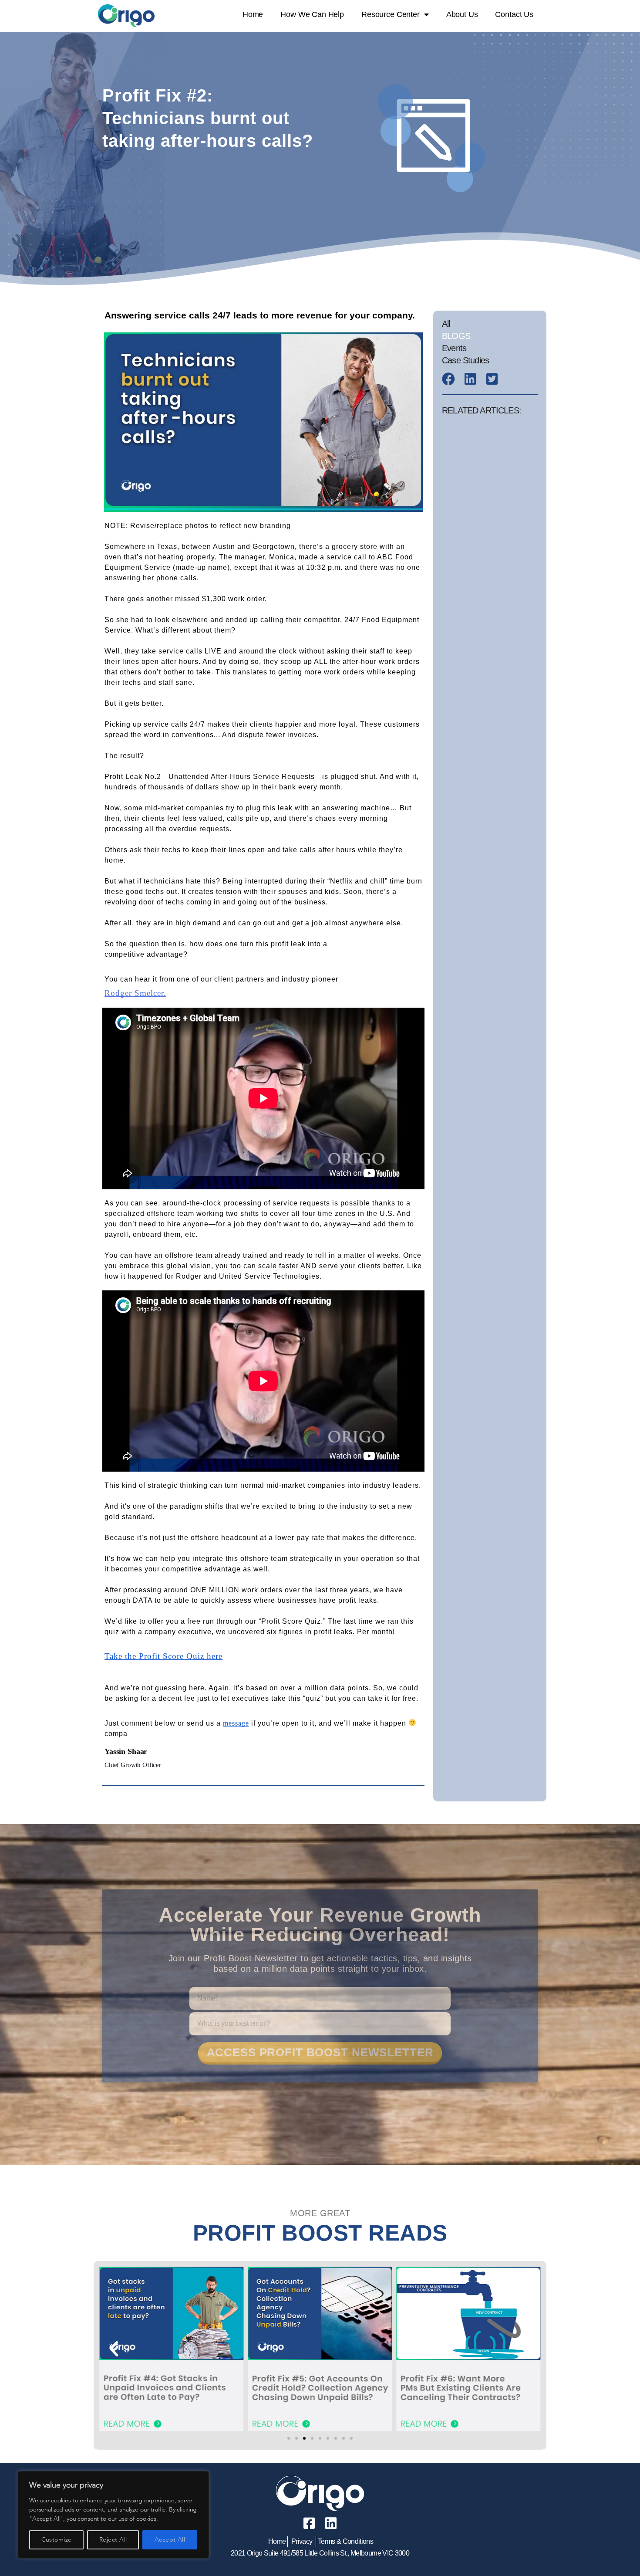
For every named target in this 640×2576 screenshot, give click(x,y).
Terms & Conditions (345, 2541)
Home (253, 14)
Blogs (456, 336)
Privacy (302, 2541)
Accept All (170, 2540)
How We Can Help (312, 14)
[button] (114, 2349)
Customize (57, 2540)
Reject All (113, 2540)
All (446, 324)
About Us (462, 14)
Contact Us (514, 14)
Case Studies (465, 360)
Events (454, 348)
